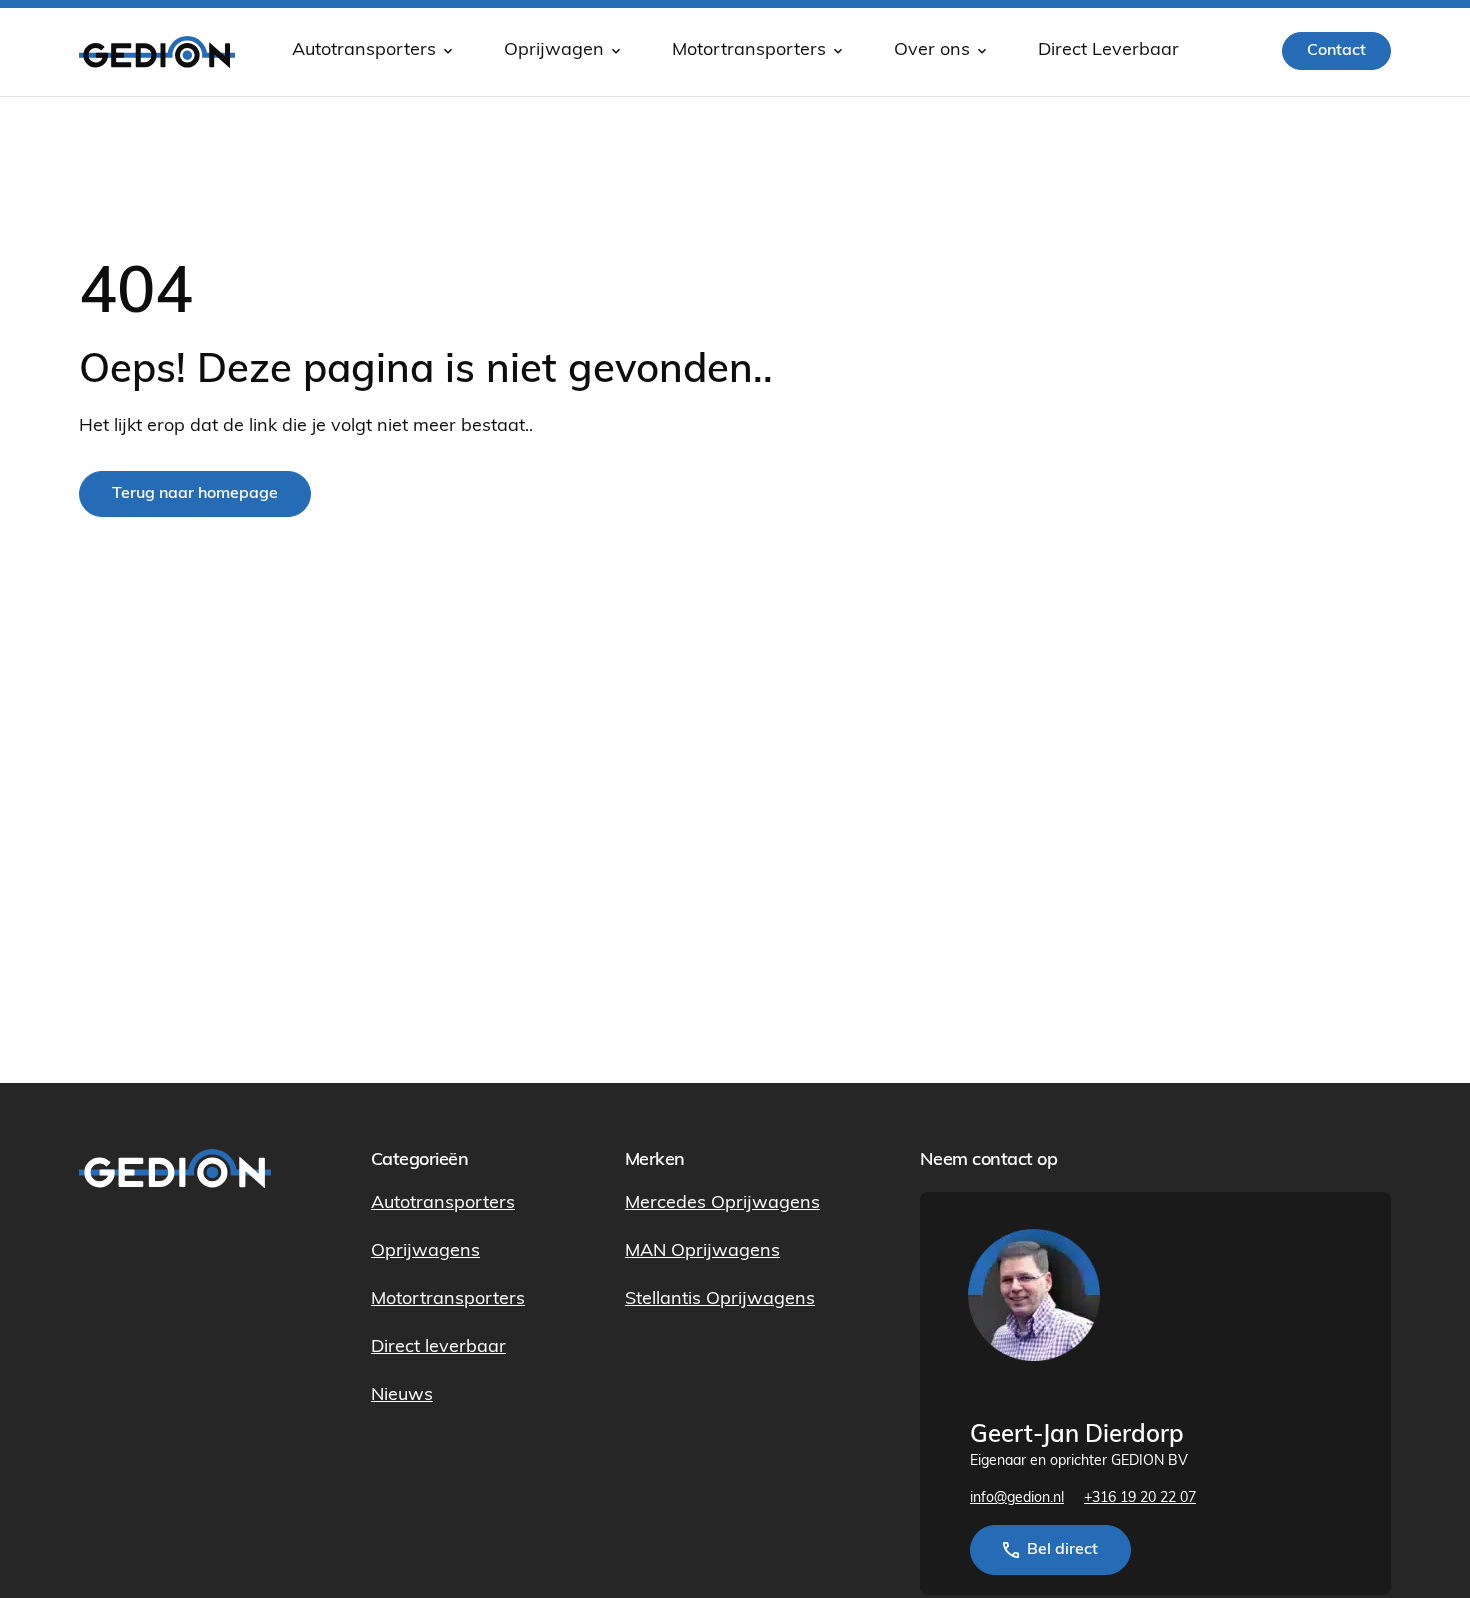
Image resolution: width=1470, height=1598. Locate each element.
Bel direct (1062, 1550)
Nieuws (402, 1396)
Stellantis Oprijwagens (720, 1300)
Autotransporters (364, 51)
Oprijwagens (425, 1252)
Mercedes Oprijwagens (722, 1204)
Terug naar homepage (195, 494)
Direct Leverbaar (1108, 51)
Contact (1336, 51)
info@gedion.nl (1017, 1498)
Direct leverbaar (438, 1348)
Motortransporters (749, 51)
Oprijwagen (554, 51)
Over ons (932, 51)
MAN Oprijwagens (702, 1252)
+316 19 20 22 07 (1140, 1498)
